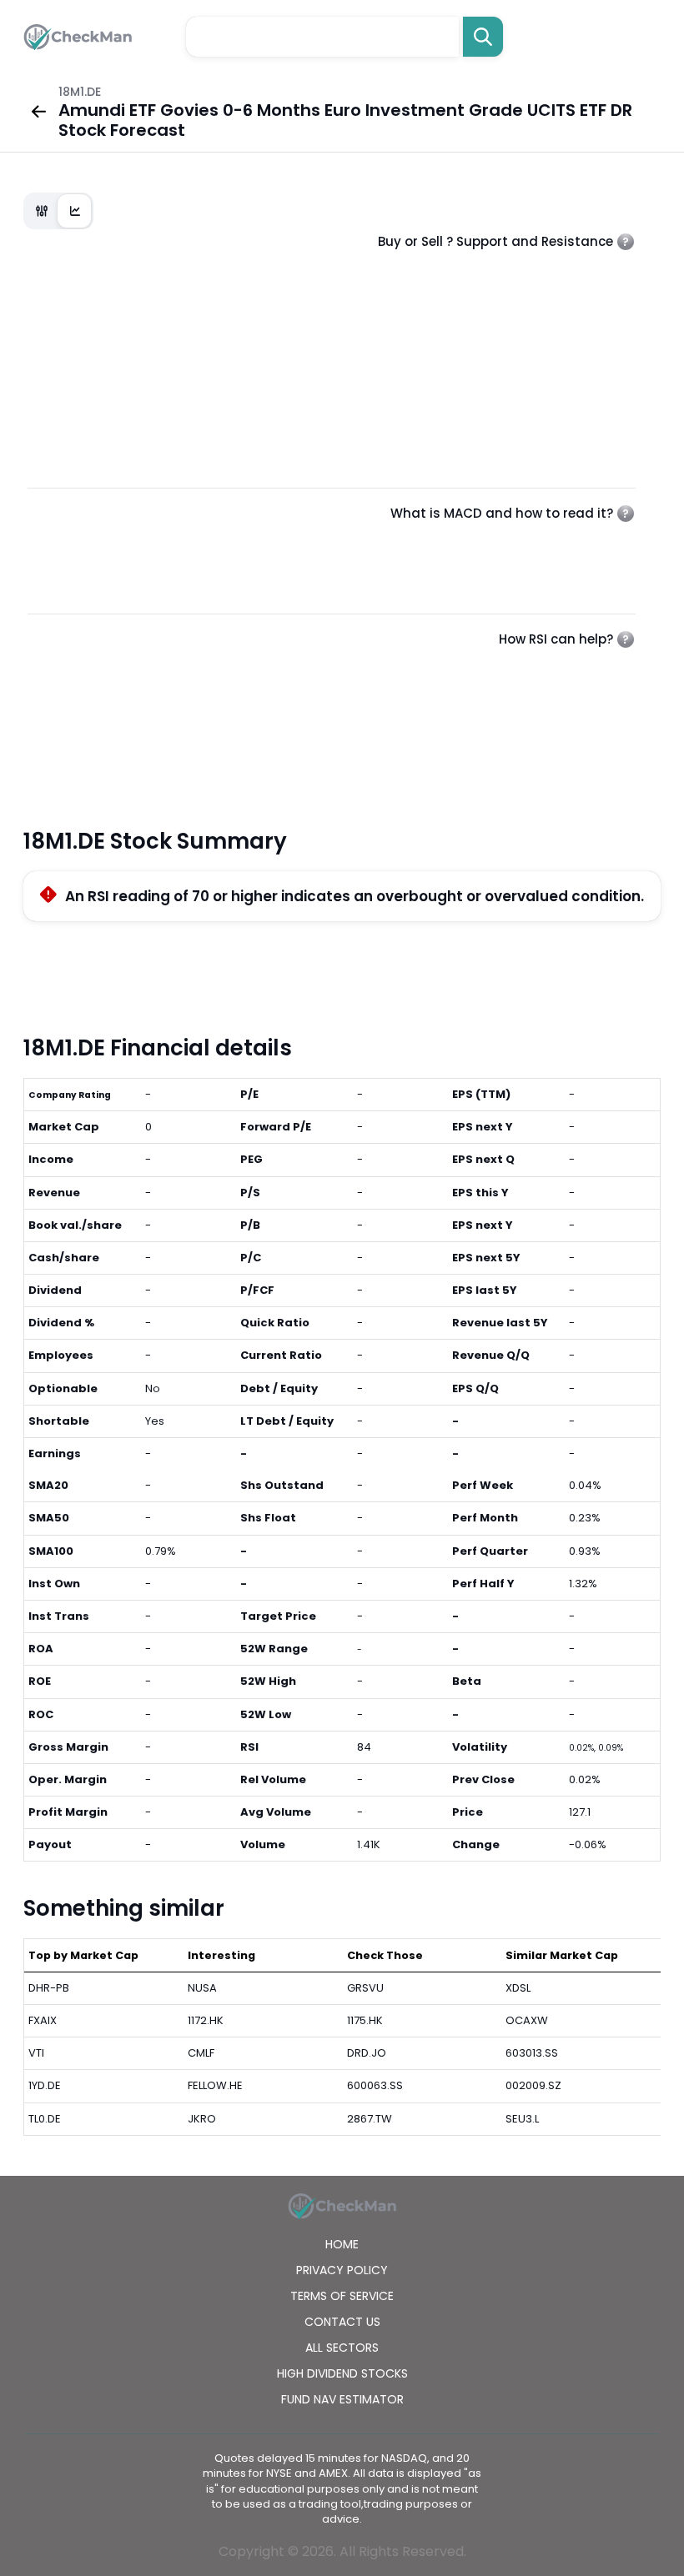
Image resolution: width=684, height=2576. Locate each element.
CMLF (201, 2053)
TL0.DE (45, 2119)
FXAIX (43, 2020)
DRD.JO (367, 2053)
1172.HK (206, 2020)
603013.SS (532, 2053)
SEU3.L (522, 2119)
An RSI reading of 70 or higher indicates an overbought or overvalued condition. (355, 896)
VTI (36, 2053)
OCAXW (527, 2020)
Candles (42, 211)
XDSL (518, 1988)
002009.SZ (533, 2085)
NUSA (202, 1988)
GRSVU (365, 1988)
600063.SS (375, 2085)
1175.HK (365, 2020)
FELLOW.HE (215, 2085)
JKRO (202, 2119)
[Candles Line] (58, 211)
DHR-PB (49, 1988)
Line (75, 211)
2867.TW (370, 2119)
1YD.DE (45, 2085)
